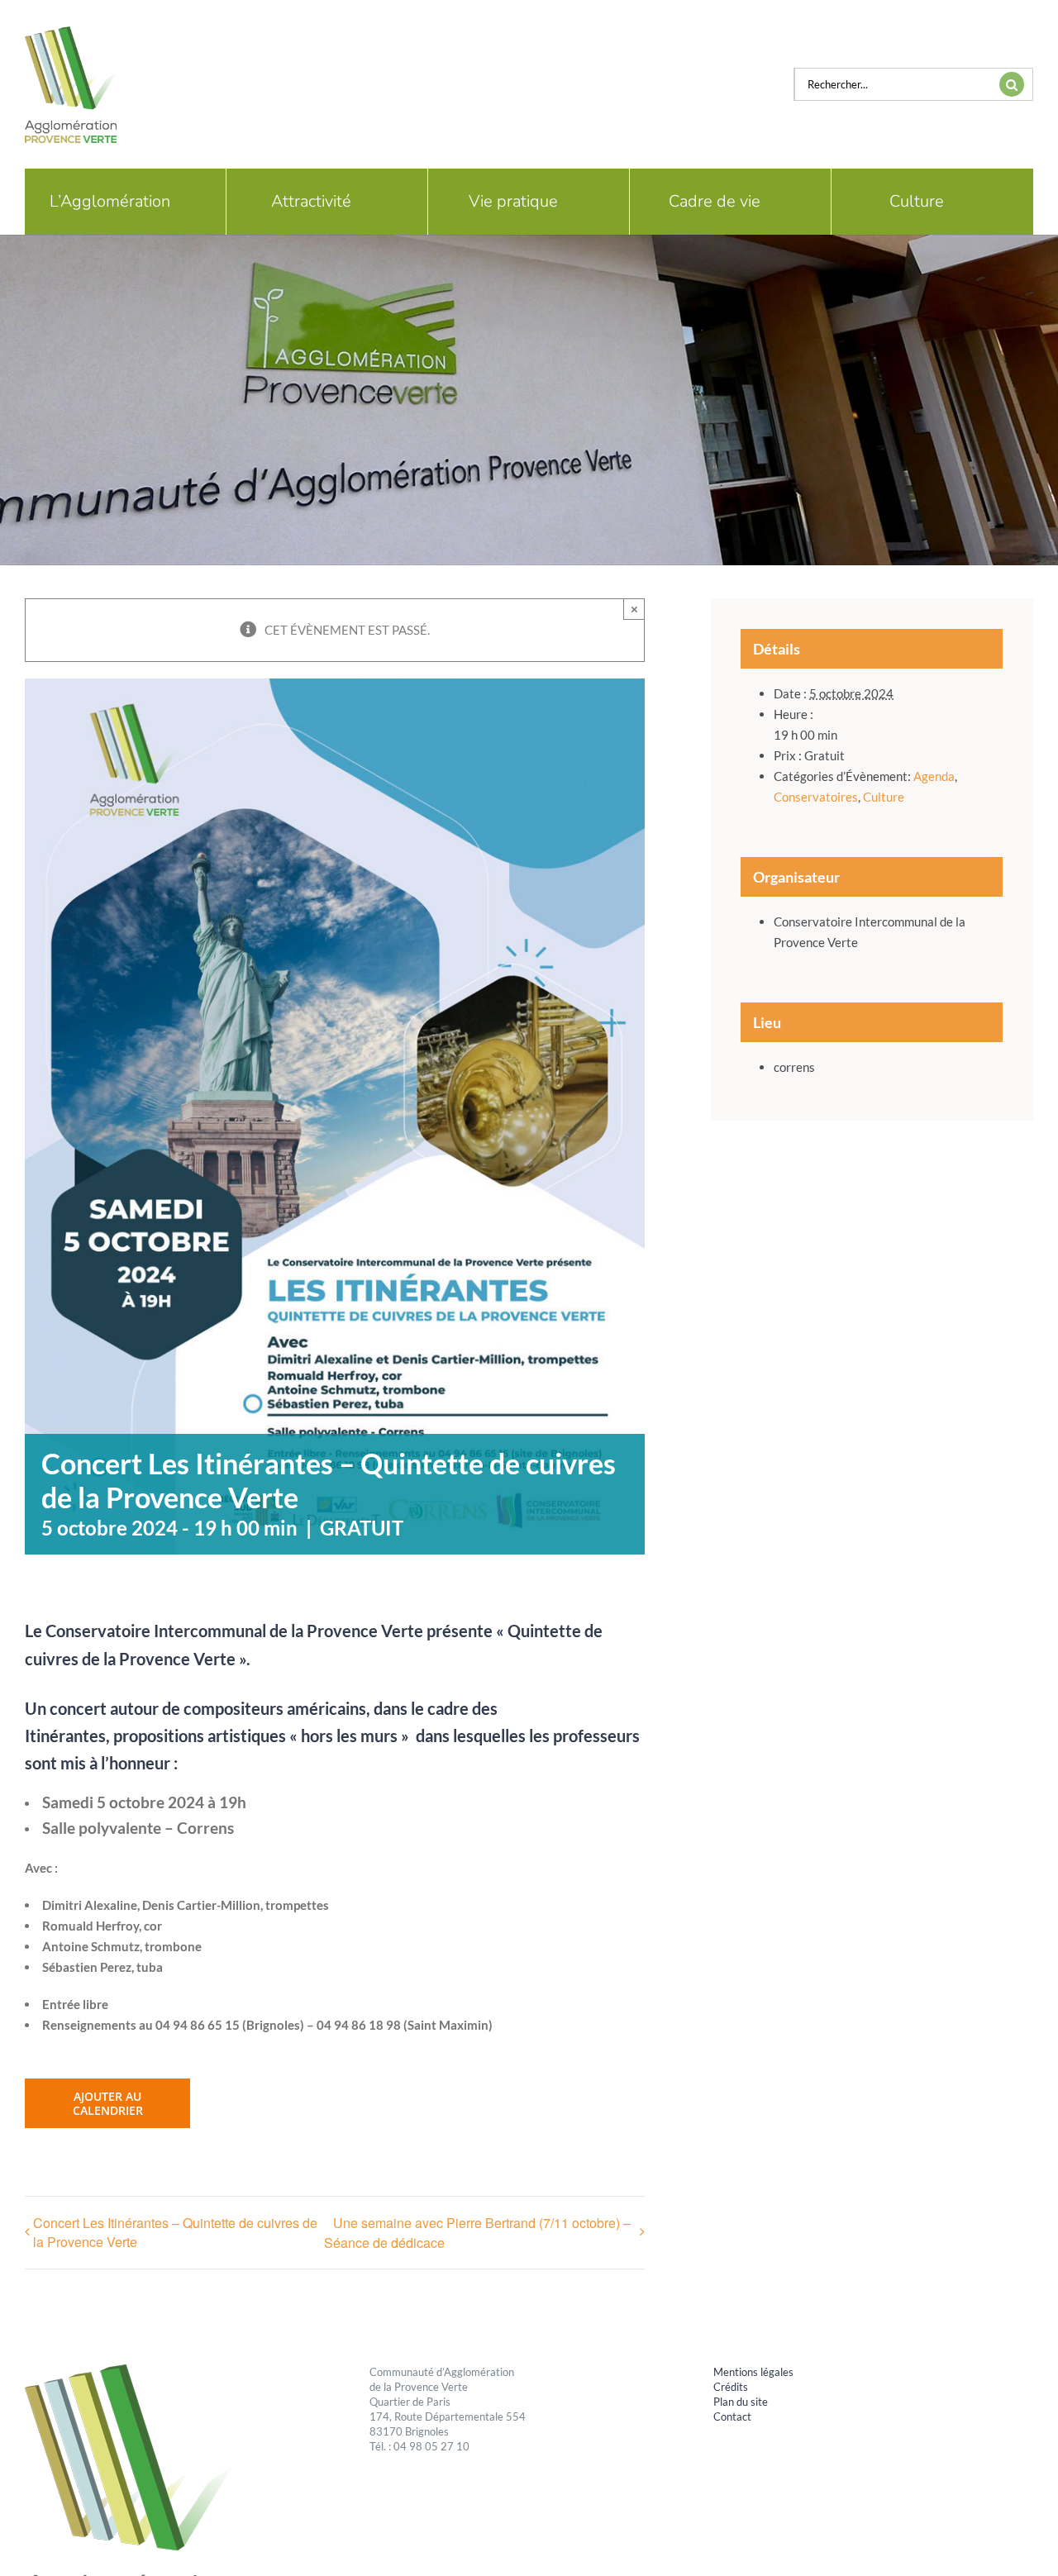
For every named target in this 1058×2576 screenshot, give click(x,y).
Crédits (731, 2387)
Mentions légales (753, 2372)
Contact (732, 2416)
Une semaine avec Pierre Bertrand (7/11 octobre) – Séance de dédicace (477, 2233)
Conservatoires (816, 797)
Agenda (934, 776)
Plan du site (741, 2402)
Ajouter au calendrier (108, 2103)
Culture (884, 797)
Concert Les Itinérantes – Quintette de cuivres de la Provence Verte (175, 2232)
